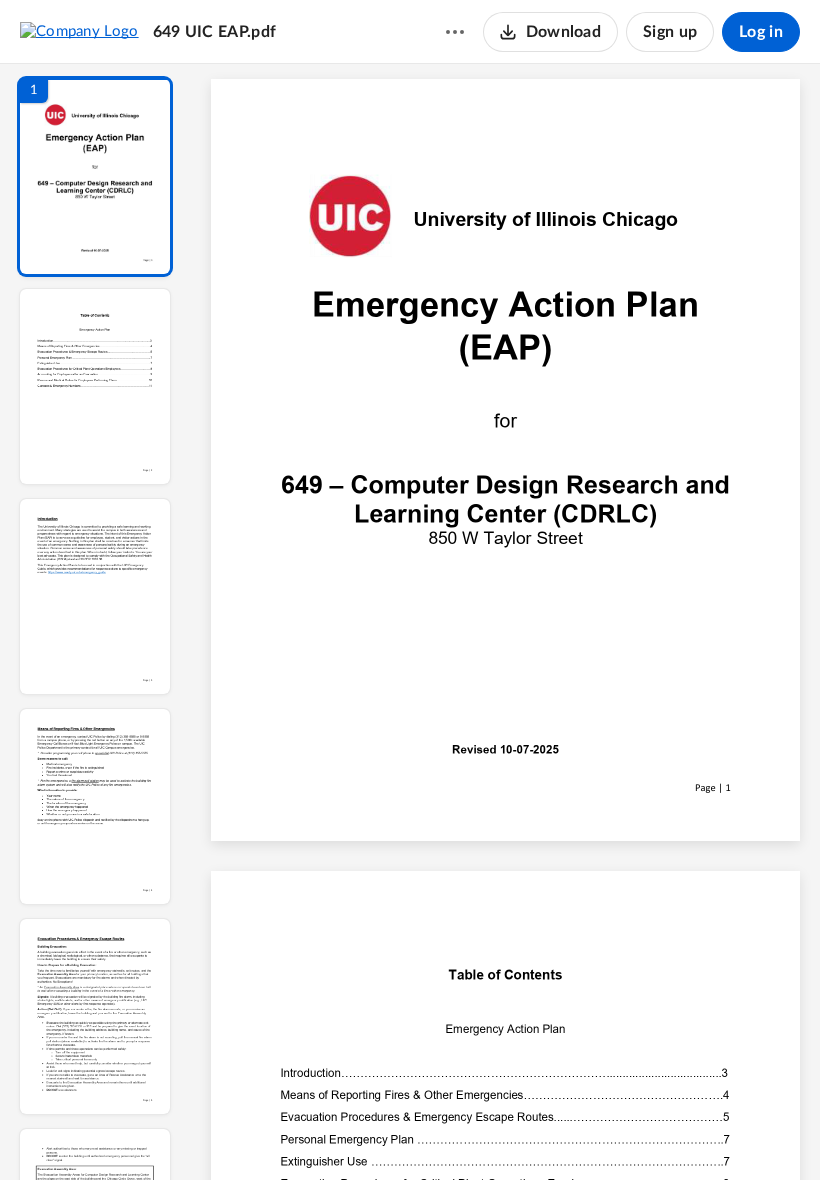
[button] (95, 176)
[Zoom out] (508, 1131)
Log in (761, 32)
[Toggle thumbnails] (322, 1131)
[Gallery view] (654, 1131)
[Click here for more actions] (455, 32)
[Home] (79, 31)
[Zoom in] (576, 1131)
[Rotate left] (616, 1131)
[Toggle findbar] (358, 1131)
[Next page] (466, 1131)
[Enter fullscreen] (690, 1131)
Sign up (670, 32)
